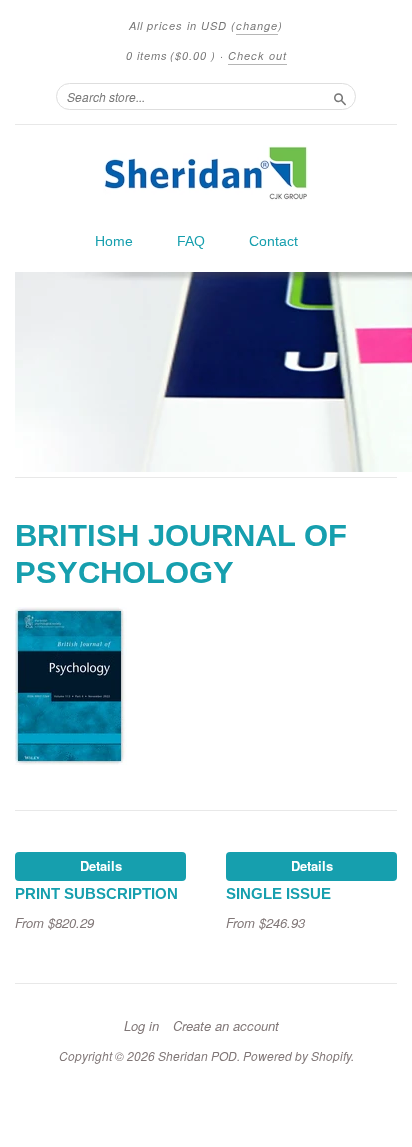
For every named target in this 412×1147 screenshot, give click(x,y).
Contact (273, 241)
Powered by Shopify (297, 1055)
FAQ (191, 241)
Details (101, 865)
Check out (257, 55)
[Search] (340, 96)
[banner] (206, 173)
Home (114, 241)
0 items (171, 55)
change (257, 25)
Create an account (226, 1026)
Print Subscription (96, 894)
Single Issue (278, 894)
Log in (141, 1026)
